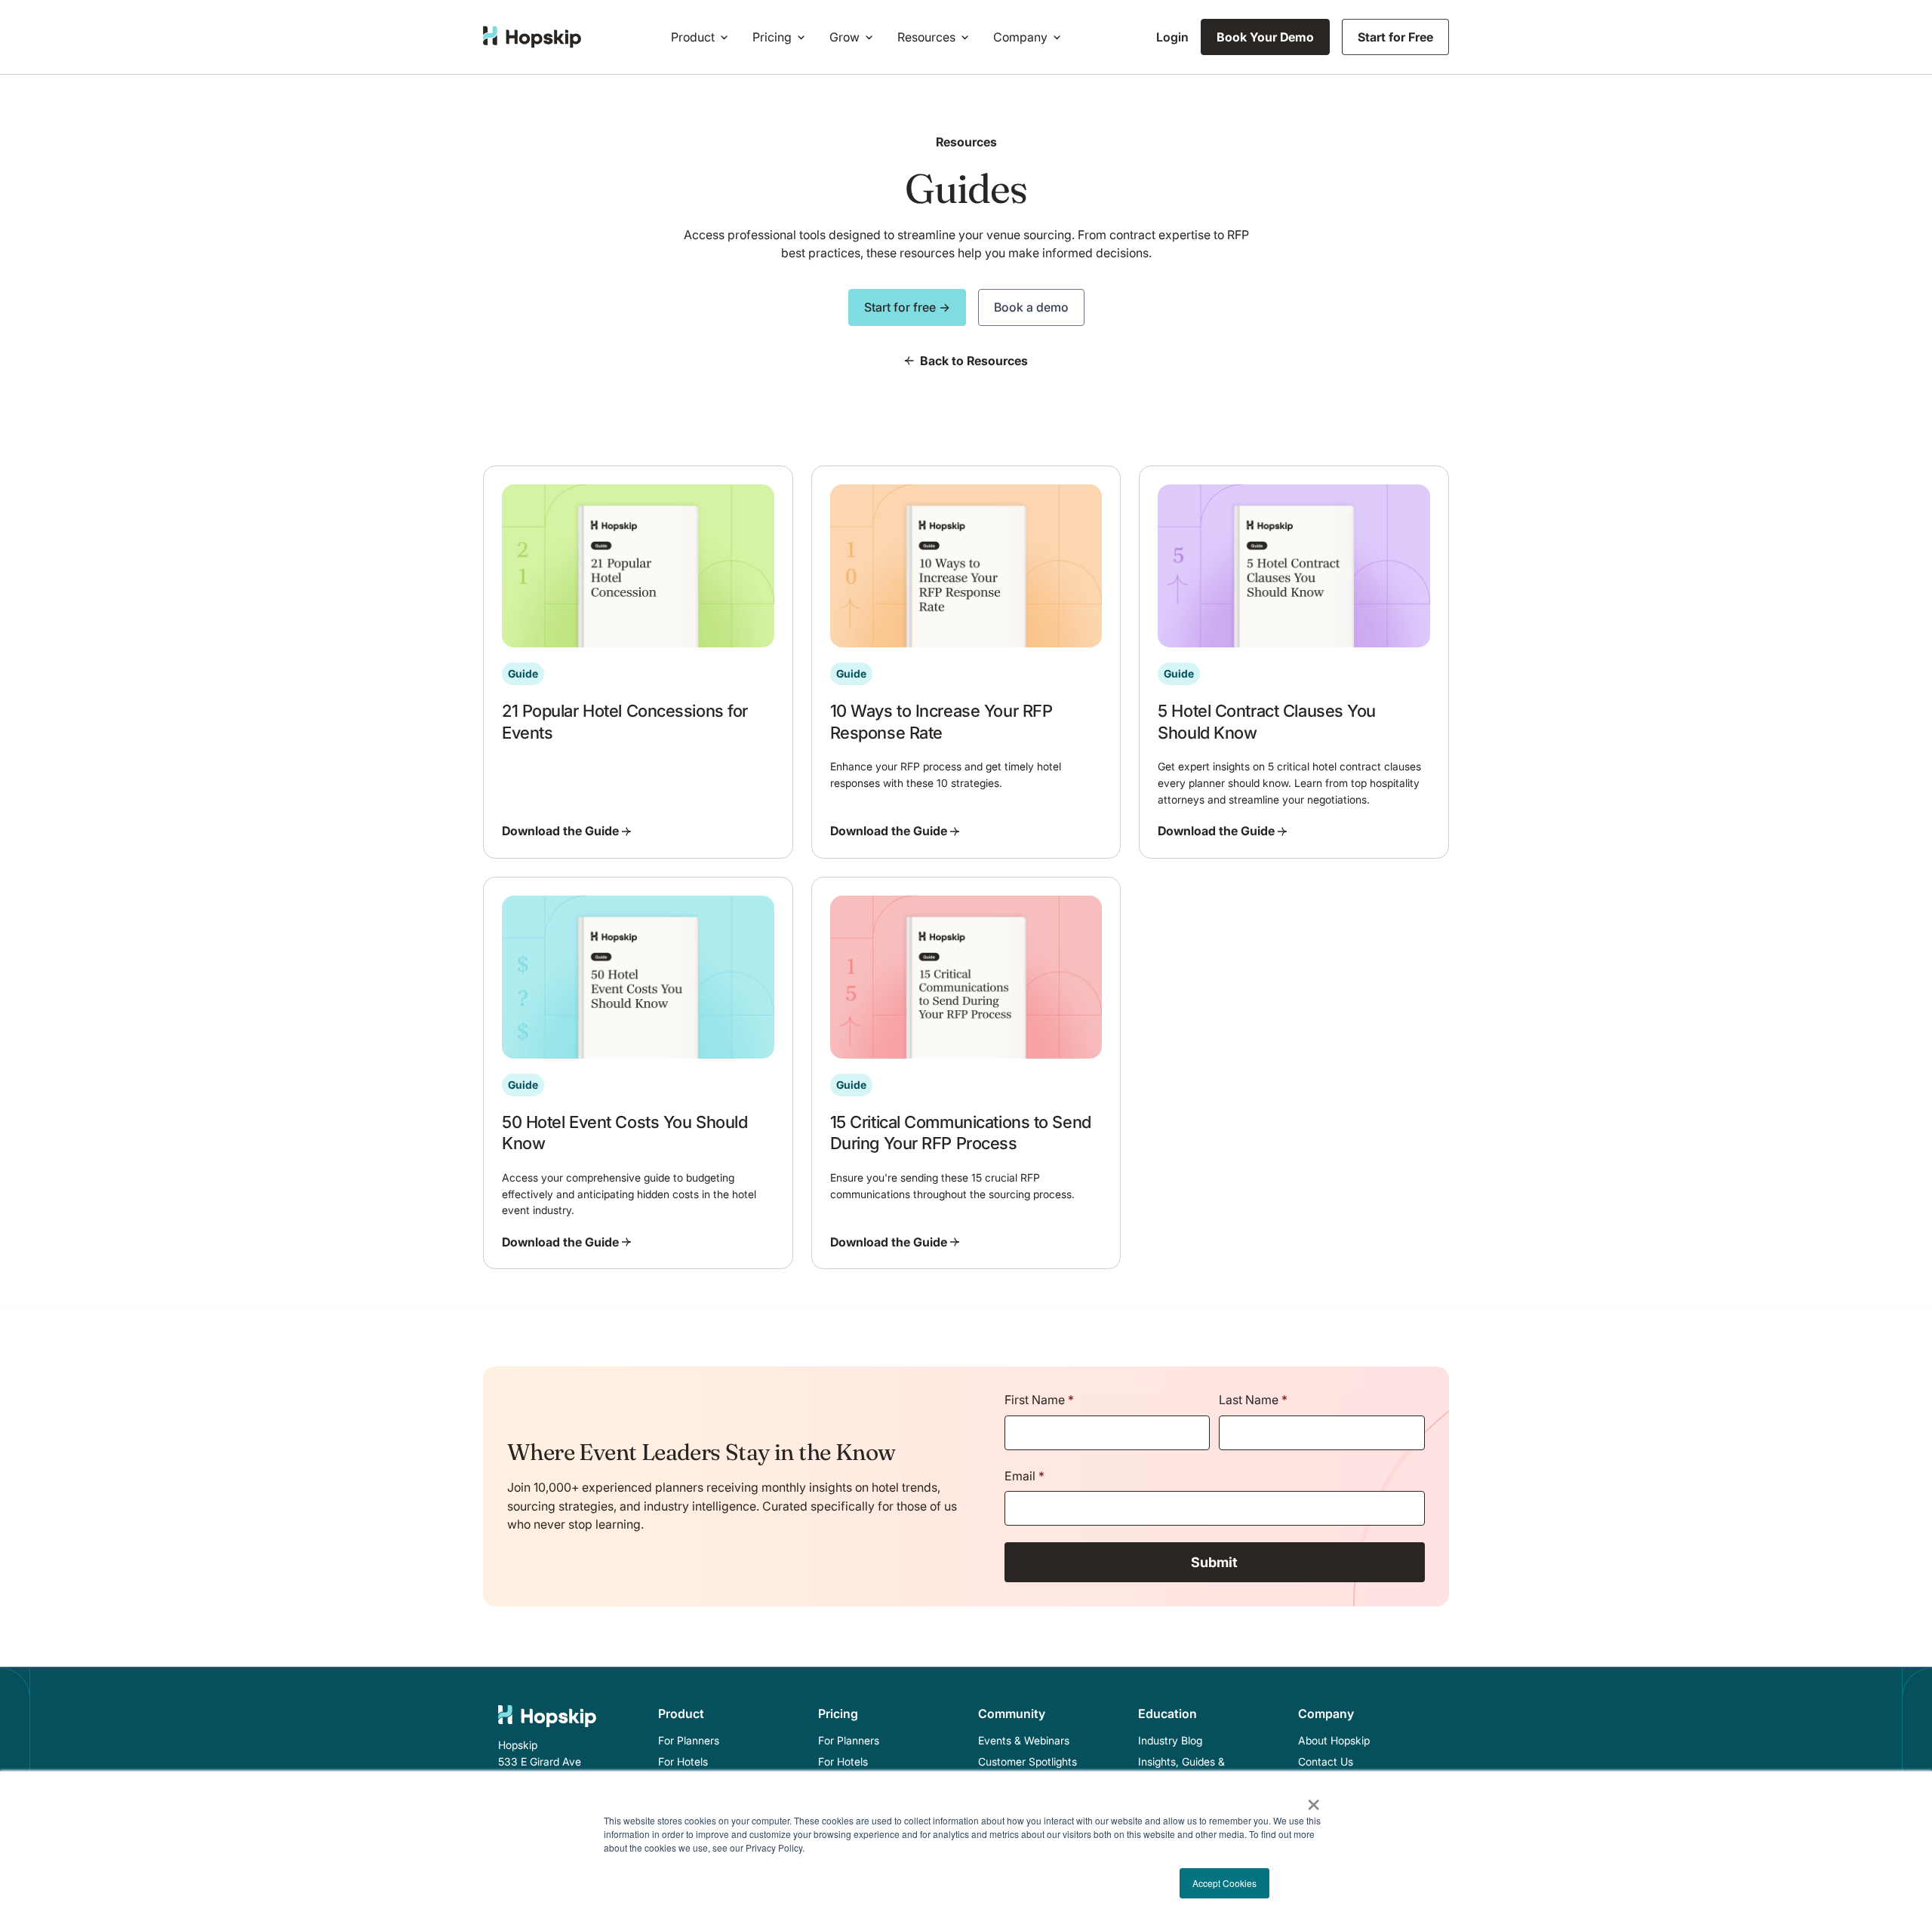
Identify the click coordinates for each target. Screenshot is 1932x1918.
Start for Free (1395, 37)
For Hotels (683, 1761)
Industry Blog (1170, 1740)
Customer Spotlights (1028, 1761)
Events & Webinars (1024, 1740)
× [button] (1314, 1800)
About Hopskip (1334, 1740)
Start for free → (907, 307)
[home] (532, 37)
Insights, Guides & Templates (1181, 1770)
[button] (703, 37)
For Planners (689, 1740)
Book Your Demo (1265, 37)
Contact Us (1326, 1761)
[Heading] (638, 662)
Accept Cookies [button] (1224, 1883)
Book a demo (1031, 307)
